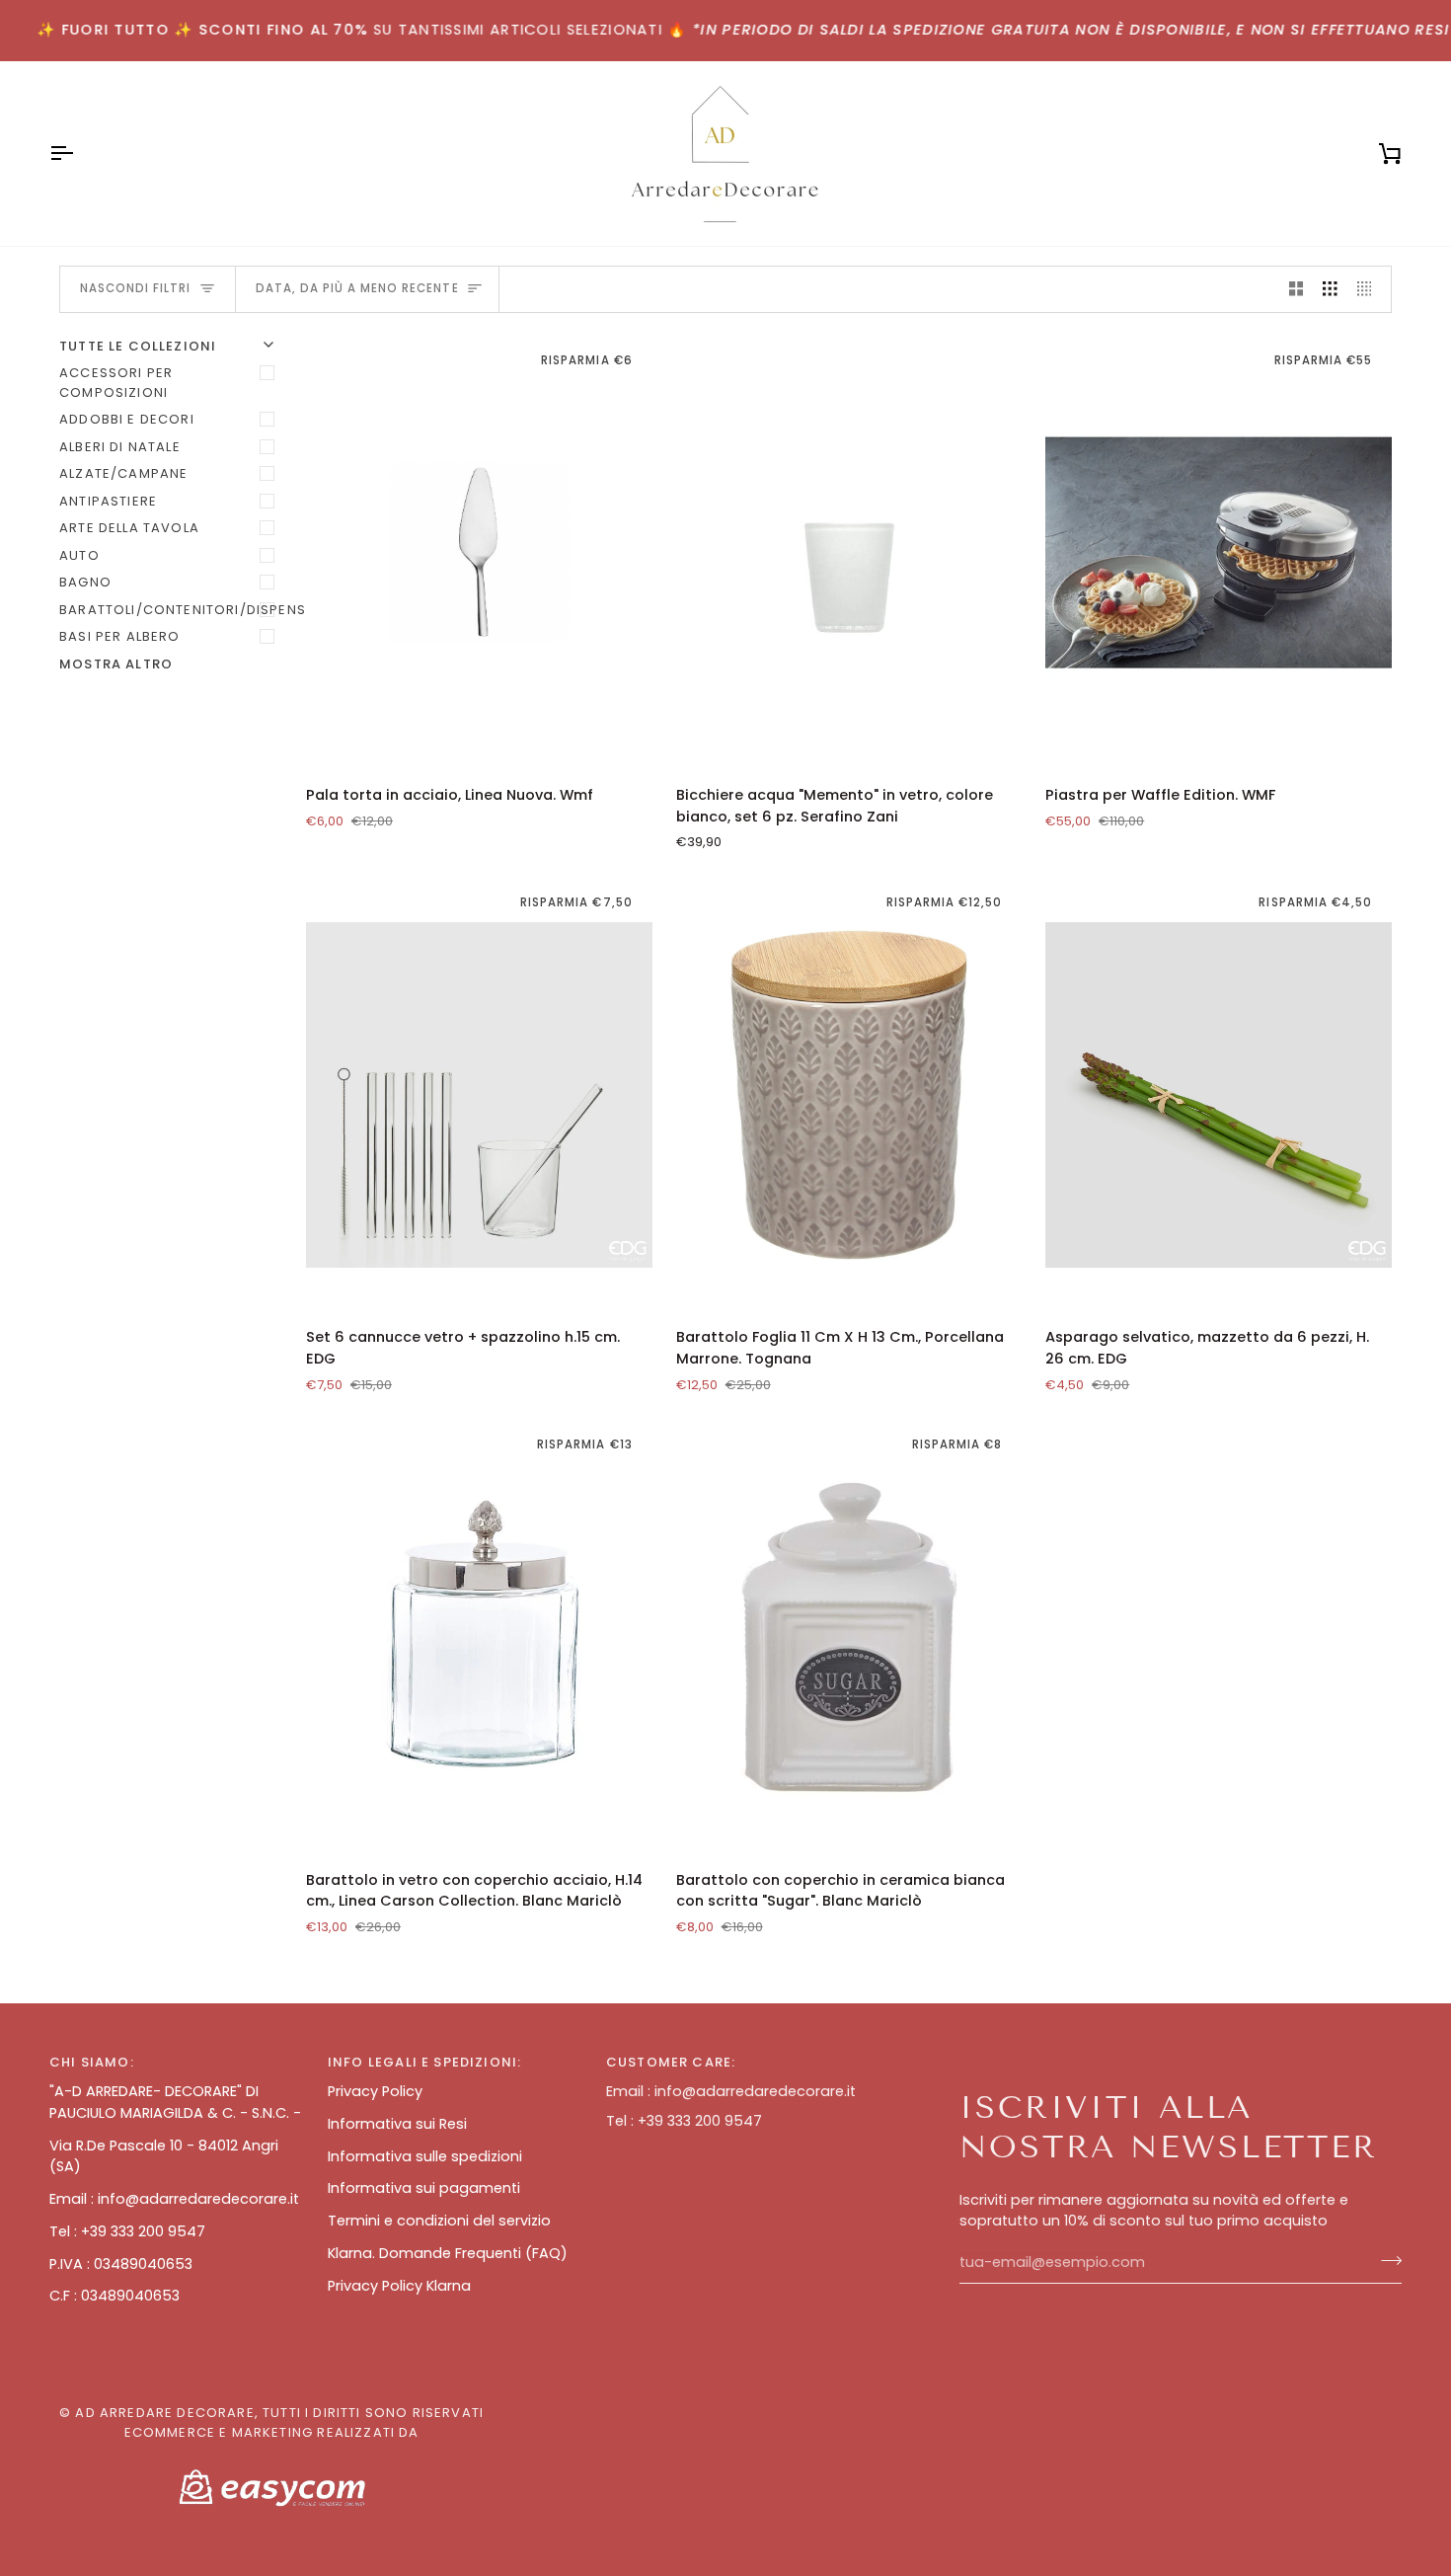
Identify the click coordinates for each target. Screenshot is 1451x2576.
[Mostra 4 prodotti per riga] (1370, 289)
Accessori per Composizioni (116, 383)
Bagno (85, 582)
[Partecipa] (1385, 2260)
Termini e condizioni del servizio (439, 2221)
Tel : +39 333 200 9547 (127, 2231)
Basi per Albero (120, 636)
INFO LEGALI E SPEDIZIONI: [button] (424, 2062)
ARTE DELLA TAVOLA (129, 528)
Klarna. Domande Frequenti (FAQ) (448, 2253)
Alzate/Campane (123, 473)
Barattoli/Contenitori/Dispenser (171, 610)
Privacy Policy (375, 2091)
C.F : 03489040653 (115, 2296)
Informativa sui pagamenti (424, 2188)
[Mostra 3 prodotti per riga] (1330, 289)
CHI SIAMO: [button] (92, 2062)
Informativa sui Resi (397, 2124)
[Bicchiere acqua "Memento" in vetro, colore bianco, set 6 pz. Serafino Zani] (849, 553)
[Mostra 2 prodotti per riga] (1297, 289)
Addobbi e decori (127, 419)
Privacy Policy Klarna (399, 2286)
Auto (79, 555)
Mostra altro (116, 664)
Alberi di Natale (120, 447)
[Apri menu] (79, 154)
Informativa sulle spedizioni (425, 2156)
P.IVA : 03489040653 (121, 2264)
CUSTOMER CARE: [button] (671, 2062)
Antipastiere (108, 501)
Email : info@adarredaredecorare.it (174, 2199)
